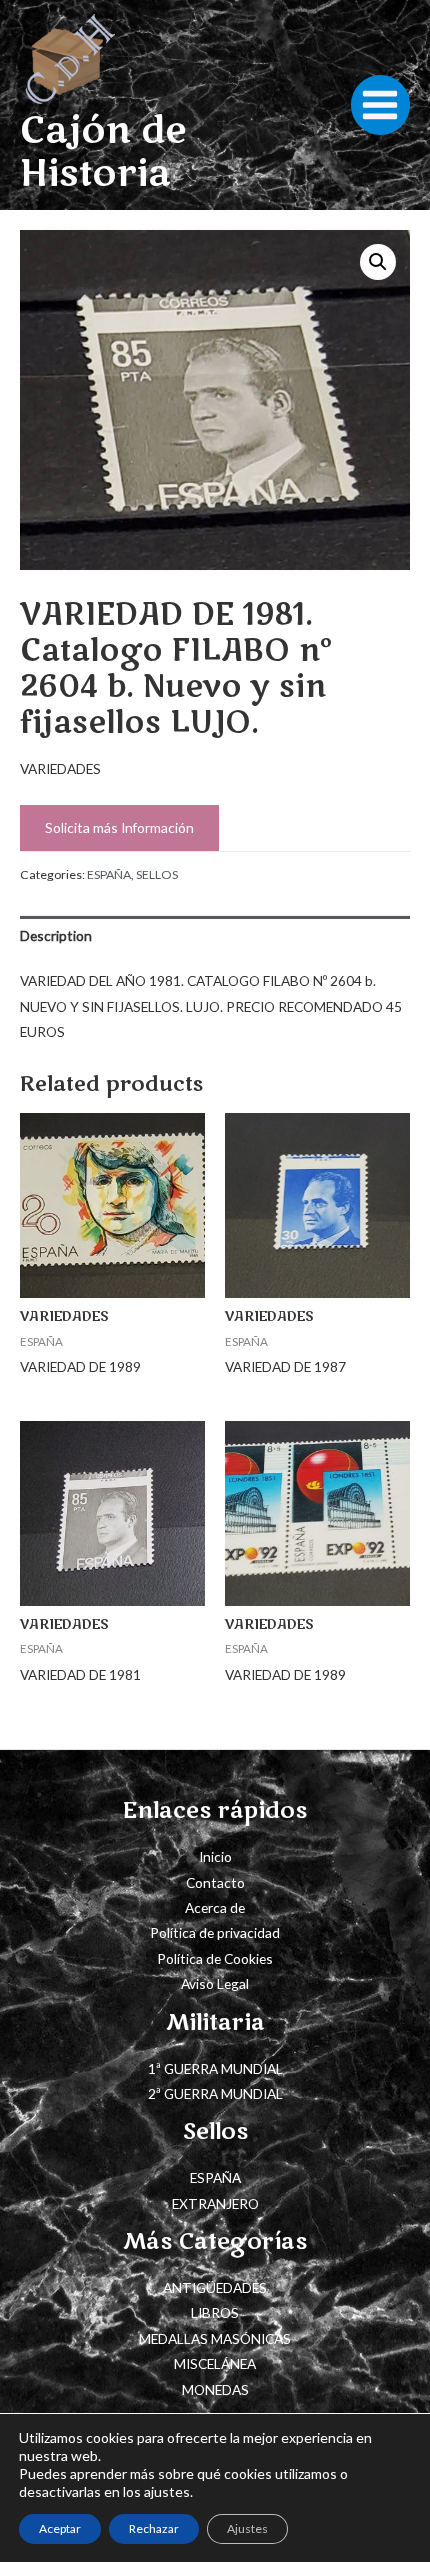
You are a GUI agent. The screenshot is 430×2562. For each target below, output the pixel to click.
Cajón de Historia (103, 152)
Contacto (215, 1882)
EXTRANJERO (215, 2203)
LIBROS (215, 2312)
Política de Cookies (215, 1958)
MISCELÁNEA (215, 2363)
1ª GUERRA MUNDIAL (215, 2068)
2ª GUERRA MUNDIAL (215, 2093)
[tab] (215, 935)
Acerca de (215, 1907)
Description (56, 935)
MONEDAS (215, 2389)
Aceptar (60, 2528)
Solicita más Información (119, 827)
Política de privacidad (215, 1932)
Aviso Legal (215, 1983)
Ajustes (247, 2528)
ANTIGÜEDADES (215, 2287)
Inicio (215, 1856)
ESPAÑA (109, 874)
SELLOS (157, 874)
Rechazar (154, 2528)
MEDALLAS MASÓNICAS (215, 2338)
